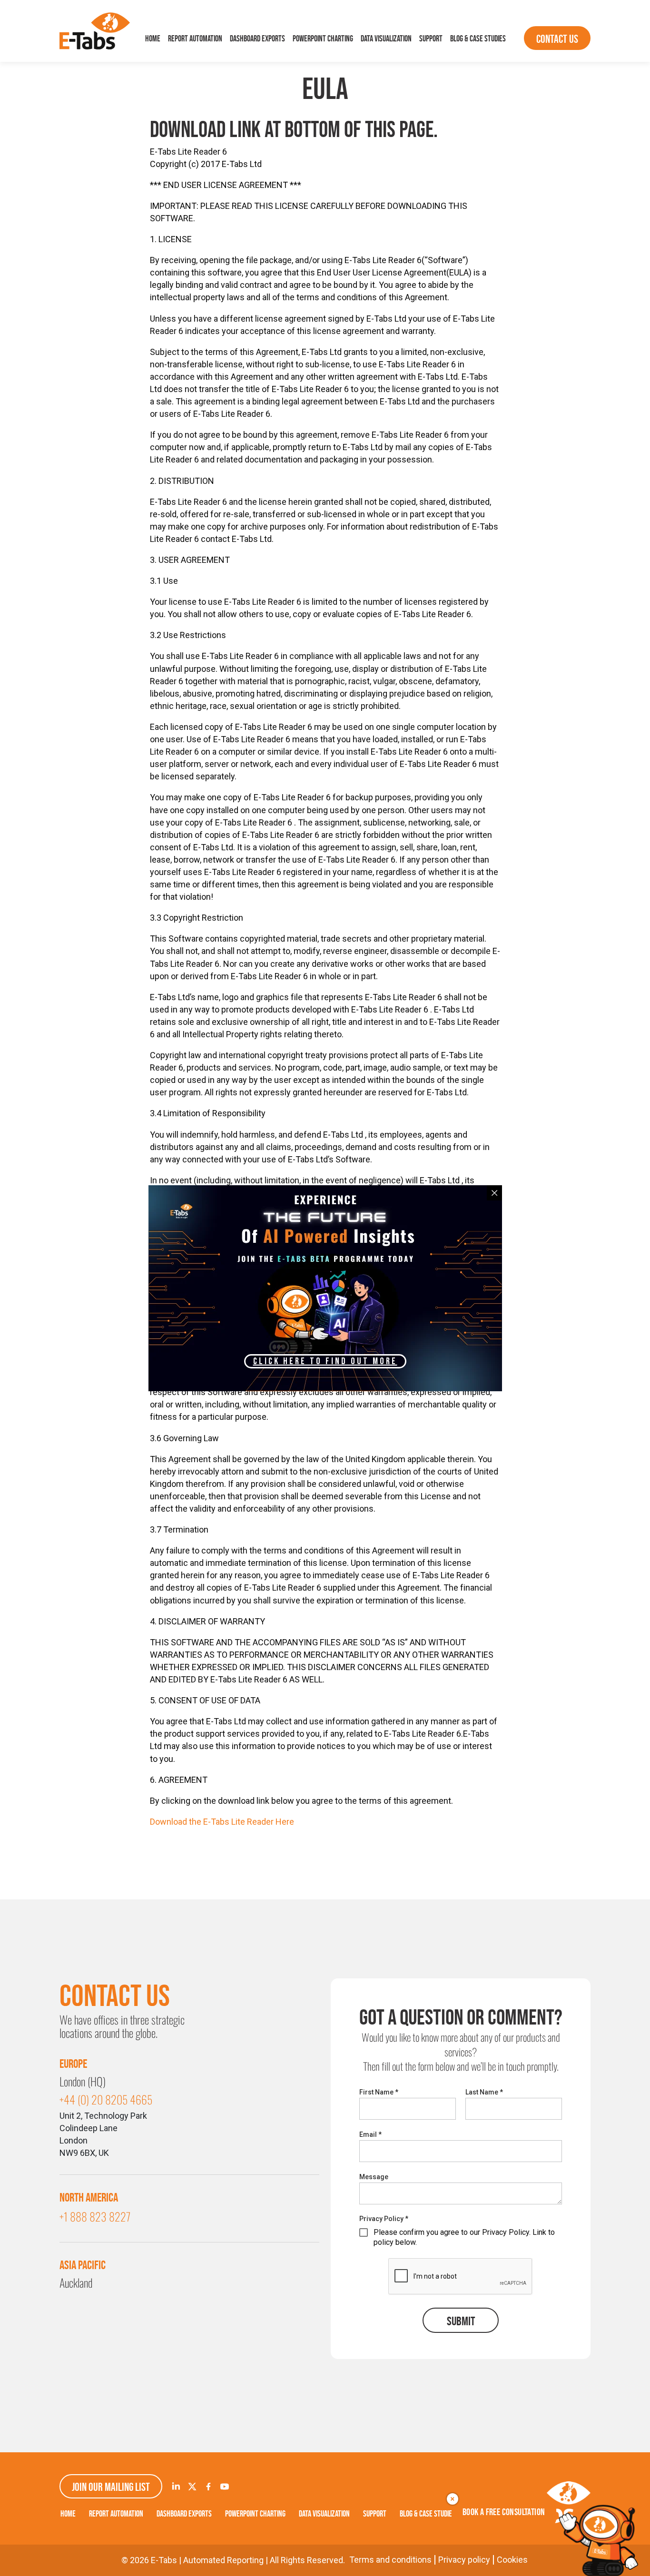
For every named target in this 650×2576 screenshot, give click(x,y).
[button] (325, 1361)
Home (153, 39)
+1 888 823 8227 (95, 2216)
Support (431, 39)
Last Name (484, 2092)
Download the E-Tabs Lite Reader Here (222, 1822)
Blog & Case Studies (478, 39)
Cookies (512, 2560)
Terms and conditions (390, 2560)
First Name (379, 2092)
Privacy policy (464, 2560)
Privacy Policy (384, 2219)
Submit (461, 2321)
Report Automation (195, 39)
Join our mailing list (111, 2487)
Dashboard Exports (257, 39)
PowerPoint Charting (323, 39)
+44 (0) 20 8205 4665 (106, 2099)
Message (374, 2177)
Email (370, 2134)
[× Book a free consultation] (598, 2540)
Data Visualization (386, 39)
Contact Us (557, 39)
